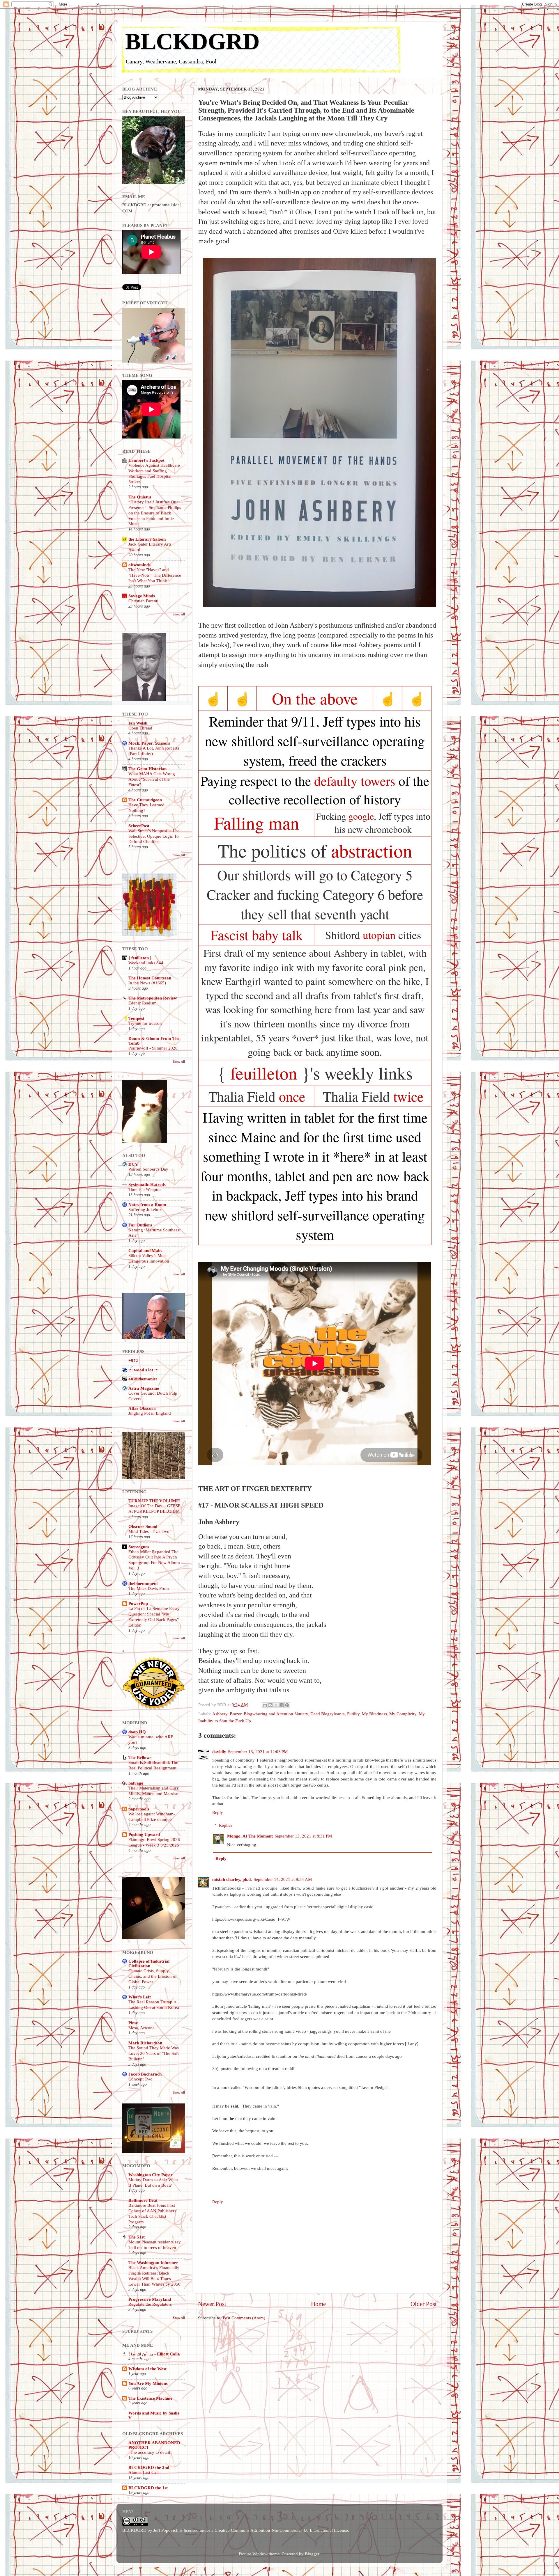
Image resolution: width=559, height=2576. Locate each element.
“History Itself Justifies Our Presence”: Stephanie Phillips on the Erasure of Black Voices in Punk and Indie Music (155, 513)
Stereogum (139, 1547)
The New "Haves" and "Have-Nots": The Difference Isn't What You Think (155, 575)
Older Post (424, 2304)
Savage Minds (142, 596)
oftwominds (139, 565)
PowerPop (138, 1603)
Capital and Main (145, 1250)
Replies (226, 1825)
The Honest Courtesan (150, 978)
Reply (218, 1812)
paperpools (139, 1809)
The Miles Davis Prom (149, 1588)
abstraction (372, 850)
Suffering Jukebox (145, 1210)
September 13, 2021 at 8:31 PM (303, 1836)
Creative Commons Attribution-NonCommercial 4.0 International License (281, 2530)
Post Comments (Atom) (244, 2318)
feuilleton (264, 1073)
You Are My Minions (148, 2383)
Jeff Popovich (166, 2530)
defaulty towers (355, 781)
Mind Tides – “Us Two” (150, 1531)
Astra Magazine (144, 1388)
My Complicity (403, 1714)
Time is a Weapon (145, 1190)
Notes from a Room (147, 1204)
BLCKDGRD (192, 41)
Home (318, 2304)
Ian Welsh (138, 723)
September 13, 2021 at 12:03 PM (258, 1752)
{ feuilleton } (140, 958)
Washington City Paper (151, 2175)
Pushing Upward (144, 1834)
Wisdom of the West (147, 2369)
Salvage (136, 1783)
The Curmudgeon (145, 800)
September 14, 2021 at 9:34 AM (283, 1879)
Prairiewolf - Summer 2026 (153, 1048)
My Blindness (374, 1714)
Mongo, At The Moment (250, 1836)
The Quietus (140, 497)
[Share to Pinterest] (287, 1705)
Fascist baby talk (257, 935)
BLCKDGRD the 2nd (149, 2467)
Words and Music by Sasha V (154, 2415)
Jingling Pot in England (150, 1413)
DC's (133, 1164)
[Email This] (265, 1705)
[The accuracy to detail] (150, 2452)
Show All (179, 614)
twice (408, 1096)
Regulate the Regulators (150, 2304)
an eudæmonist (143, 1379)
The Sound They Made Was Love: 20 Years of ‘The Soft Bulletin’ (154, 2053)
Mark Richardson (145, 2043)
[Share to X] (276, 1705)
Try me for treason (145, 1023)
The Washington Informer (153, 2262)
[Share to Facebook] (282, 1705)
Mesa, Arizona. (142, 2028)
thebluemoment (143, 1583)
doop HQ (137, 1732)
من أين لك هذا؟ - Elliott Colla (154, 2354)
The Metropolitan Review (153, 998)
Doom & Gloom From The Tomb (154, 1041)
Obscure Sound (143, 1526)
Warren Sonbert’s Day (148, 1169)
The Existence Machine (150, 2398)
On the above (315, 698)
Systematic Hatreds (147, 1184)
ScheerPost (139, 826)
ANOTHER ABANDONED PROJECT (154, 2445)
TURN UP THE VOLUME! (154, 1501)
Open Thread (140, 728)
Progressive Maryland (150, 2299)
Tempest (136, 1018)
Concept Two (140, 2079)
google (361, 816)
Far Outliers (140, 1225)
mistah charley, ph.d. (232, 1879)
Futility (353, 1714)
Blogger (312, 2554)
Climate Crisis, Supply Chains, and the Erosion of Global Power (153, 1976)
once (292, 1096)
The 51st (137, 2237)
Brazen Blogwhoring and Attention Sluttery (269, 1714)
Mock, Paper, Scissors (149, 743)
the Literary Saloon (147, 539)
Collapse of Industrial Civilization (149, 1963)
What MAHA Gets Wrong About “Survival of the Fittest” (152, 779)
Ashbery (220, 1714)
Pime (133, 2023)
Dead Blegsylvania (328, 1714)
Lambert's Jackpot (146, 460)
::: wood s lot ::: (144, 1370)
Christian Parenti (143, 601)
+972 (133, 1360)
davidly (219, 1752)
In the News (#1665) (147, 983)
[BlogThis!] (270, 1705)
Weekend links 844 (146, 963)
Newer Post (212, 2304)
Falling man (257, 823)
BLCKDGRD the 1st (148, 2488)
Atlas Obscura (142, 1408)
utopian (379, 935)
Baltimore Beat (143, 2200)
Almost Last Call (144, 2472)
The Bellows (140, 1757)
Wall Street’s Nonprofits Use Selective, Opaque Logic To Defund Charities (154, 836)
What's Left (140, 1997)
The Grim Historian (147, 769)
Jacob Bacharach (145, 2074)
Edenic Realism (143, 1003)
